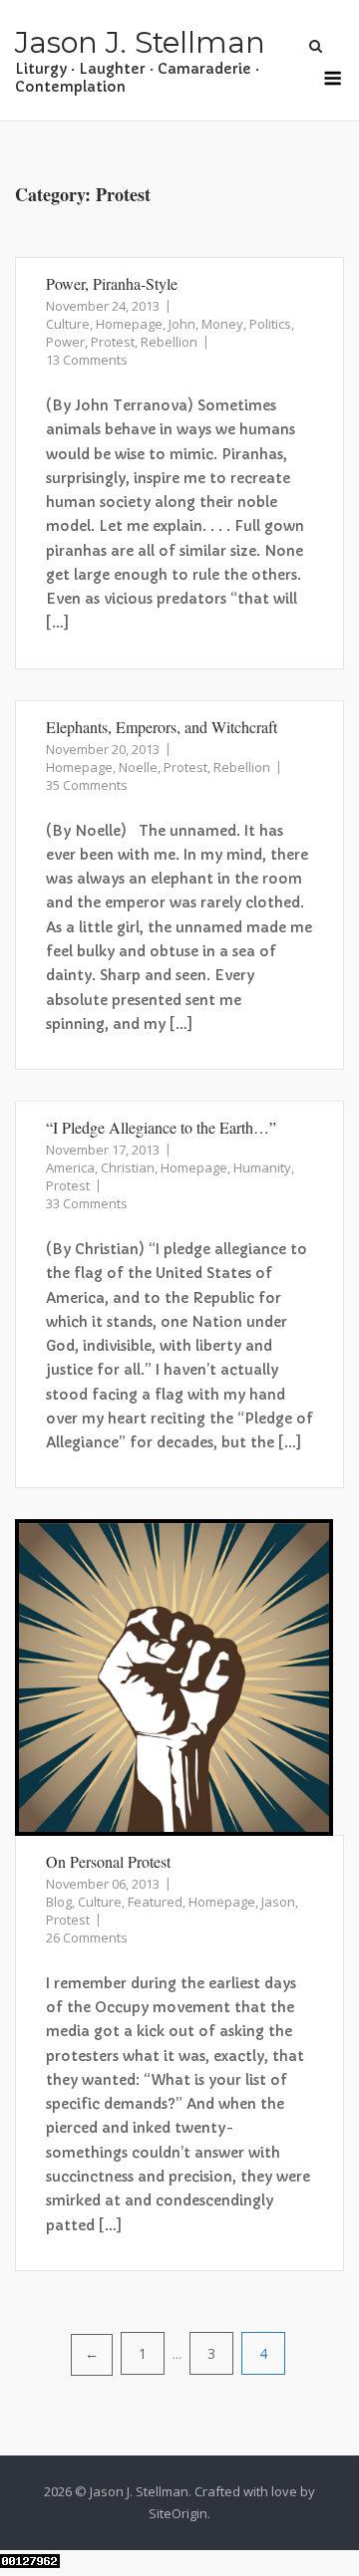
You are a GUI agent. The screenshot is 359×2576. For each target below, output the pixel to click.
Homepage (129, 324)
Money (222, 324)
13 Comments (87, 360)
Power (65, 342)
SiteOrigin (178, 2513)
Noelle (138, 767)
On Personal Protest (108, 1861)
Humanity (262, 1167)
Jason (278, 1902)
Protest (113, 342)
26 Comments (87, 1937)
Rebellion (169, 342)
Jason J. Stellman (140, 42)
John (182, 324)
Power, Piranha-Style (112, 283)
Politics (270, 324)
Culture (68, 324)
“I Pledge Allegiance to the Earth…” (161, 1127)
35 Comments (87, 785)
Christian (128, 1167)
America (70, 1167)
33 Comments (87, 1203)
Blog (59, 1902)
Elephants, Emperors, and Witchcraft (162, 727)
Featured (155, 1902)
